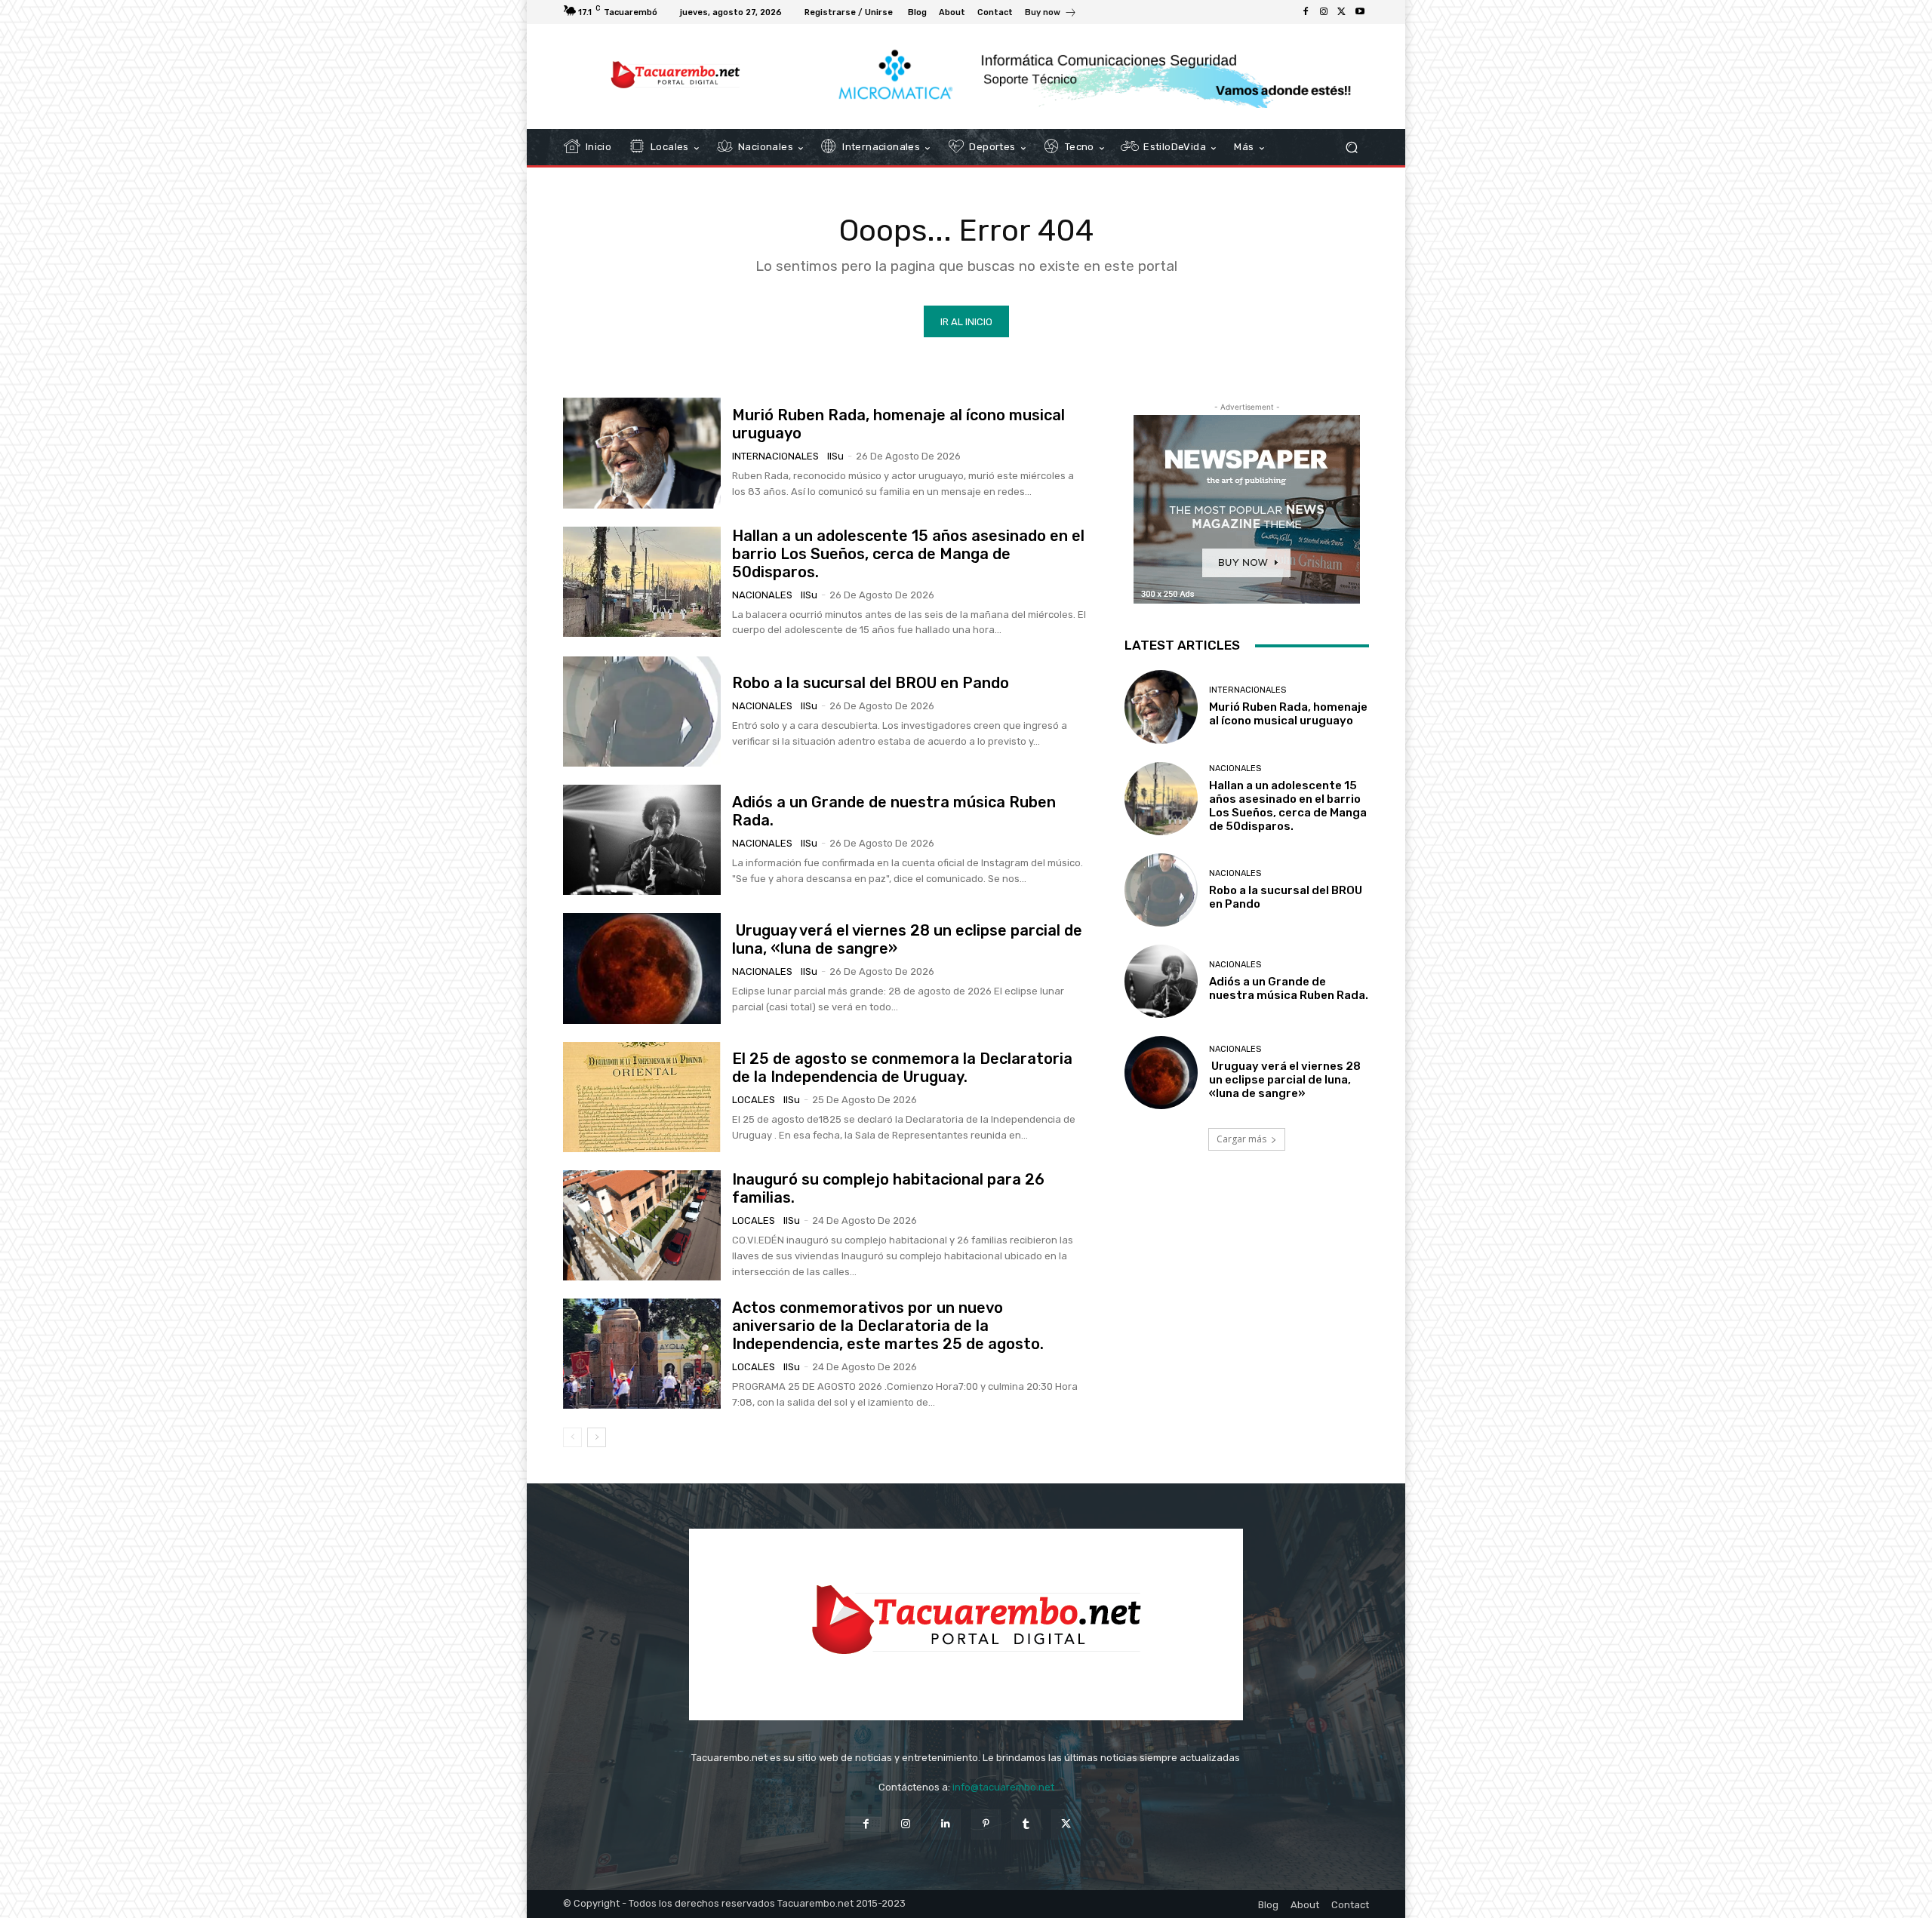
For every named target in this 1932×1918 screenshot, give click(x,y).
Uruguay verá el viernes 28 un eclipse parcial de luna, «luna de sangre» (1285, 1080)
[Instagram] (1324, 12)
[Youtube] (1360, 12)
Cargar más (1241, 1139)
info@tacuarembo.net (1003, 1787)
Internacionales (775, 456)
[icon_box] (1051, 14)
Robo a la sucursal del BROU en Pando (871, 683)
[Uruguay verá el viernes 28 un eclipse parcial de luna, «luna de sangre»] (642, 968)
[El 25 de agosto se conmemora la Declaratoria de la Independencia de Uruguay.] (642, 1097)
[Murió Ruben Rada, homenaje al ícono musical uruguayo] (642, 453)
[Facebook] (1306, 12)
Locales (754, 1100)
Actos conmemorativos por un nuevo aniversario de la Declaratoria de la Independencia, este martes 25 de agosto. (888, 1326)
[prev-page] (572, 1437)
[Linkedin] (946, 1824)
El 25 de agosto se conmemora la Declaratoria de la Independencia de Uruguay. (902, 1068)
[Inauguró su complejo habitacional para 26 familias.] (642, 1225)
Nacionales (762, 595)
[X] (1342, 12)
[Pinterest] (986, 1824)
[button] (1351, 148)
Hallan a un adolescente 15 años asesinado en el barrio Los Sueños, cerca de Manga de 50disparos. (908, 554)
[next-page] (597, 1437)
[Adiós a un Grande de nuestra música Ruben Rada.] (642, 840)
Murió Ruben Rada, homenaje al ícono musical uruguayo (1288, 714)
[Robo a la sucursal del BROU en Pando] (642, 712)
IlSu (835, 456)
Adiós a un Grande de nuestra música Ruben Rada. (1289, 988)
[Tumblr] (1026, 1824)
